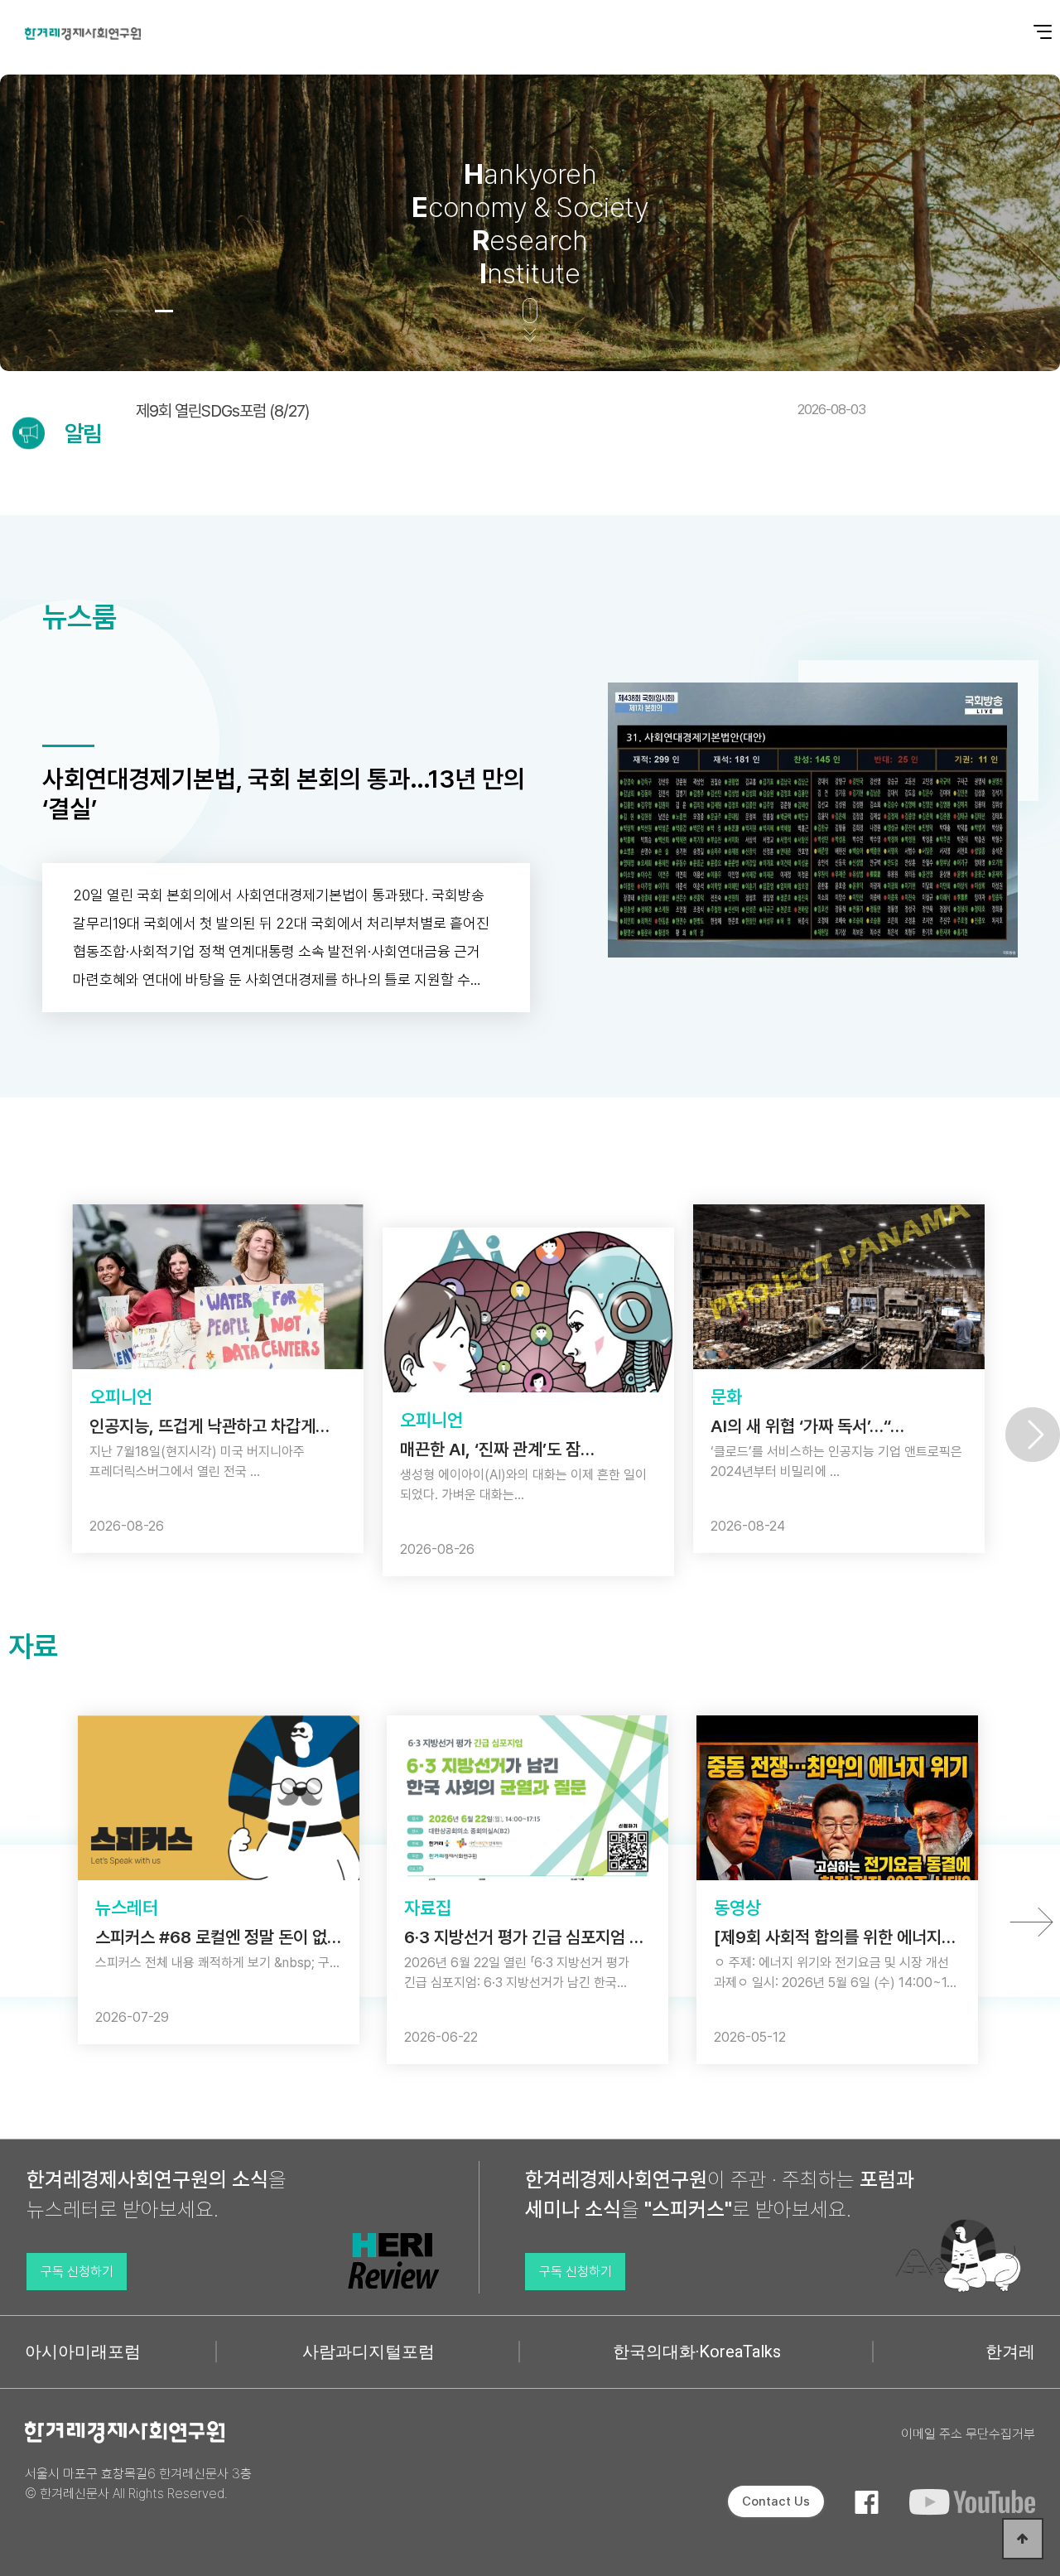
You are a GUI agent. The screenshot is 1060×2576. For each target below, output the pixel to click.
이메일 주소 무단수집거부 (968, 2434)
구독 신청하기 (77, 2272)
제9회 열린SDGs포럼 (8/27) (501, 411)
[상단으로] (1023, 2539)
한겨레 (1010, 2352)
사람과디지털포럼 (369, 2352)
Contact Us (776, 2501)
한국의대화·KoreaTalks (697, 2352)
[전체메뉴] (1031, 23)
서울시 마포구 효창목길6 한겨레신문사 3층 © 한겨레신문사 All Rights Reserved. (138, 2484)
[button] (118, 311)
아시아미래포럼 (83, 2352)
